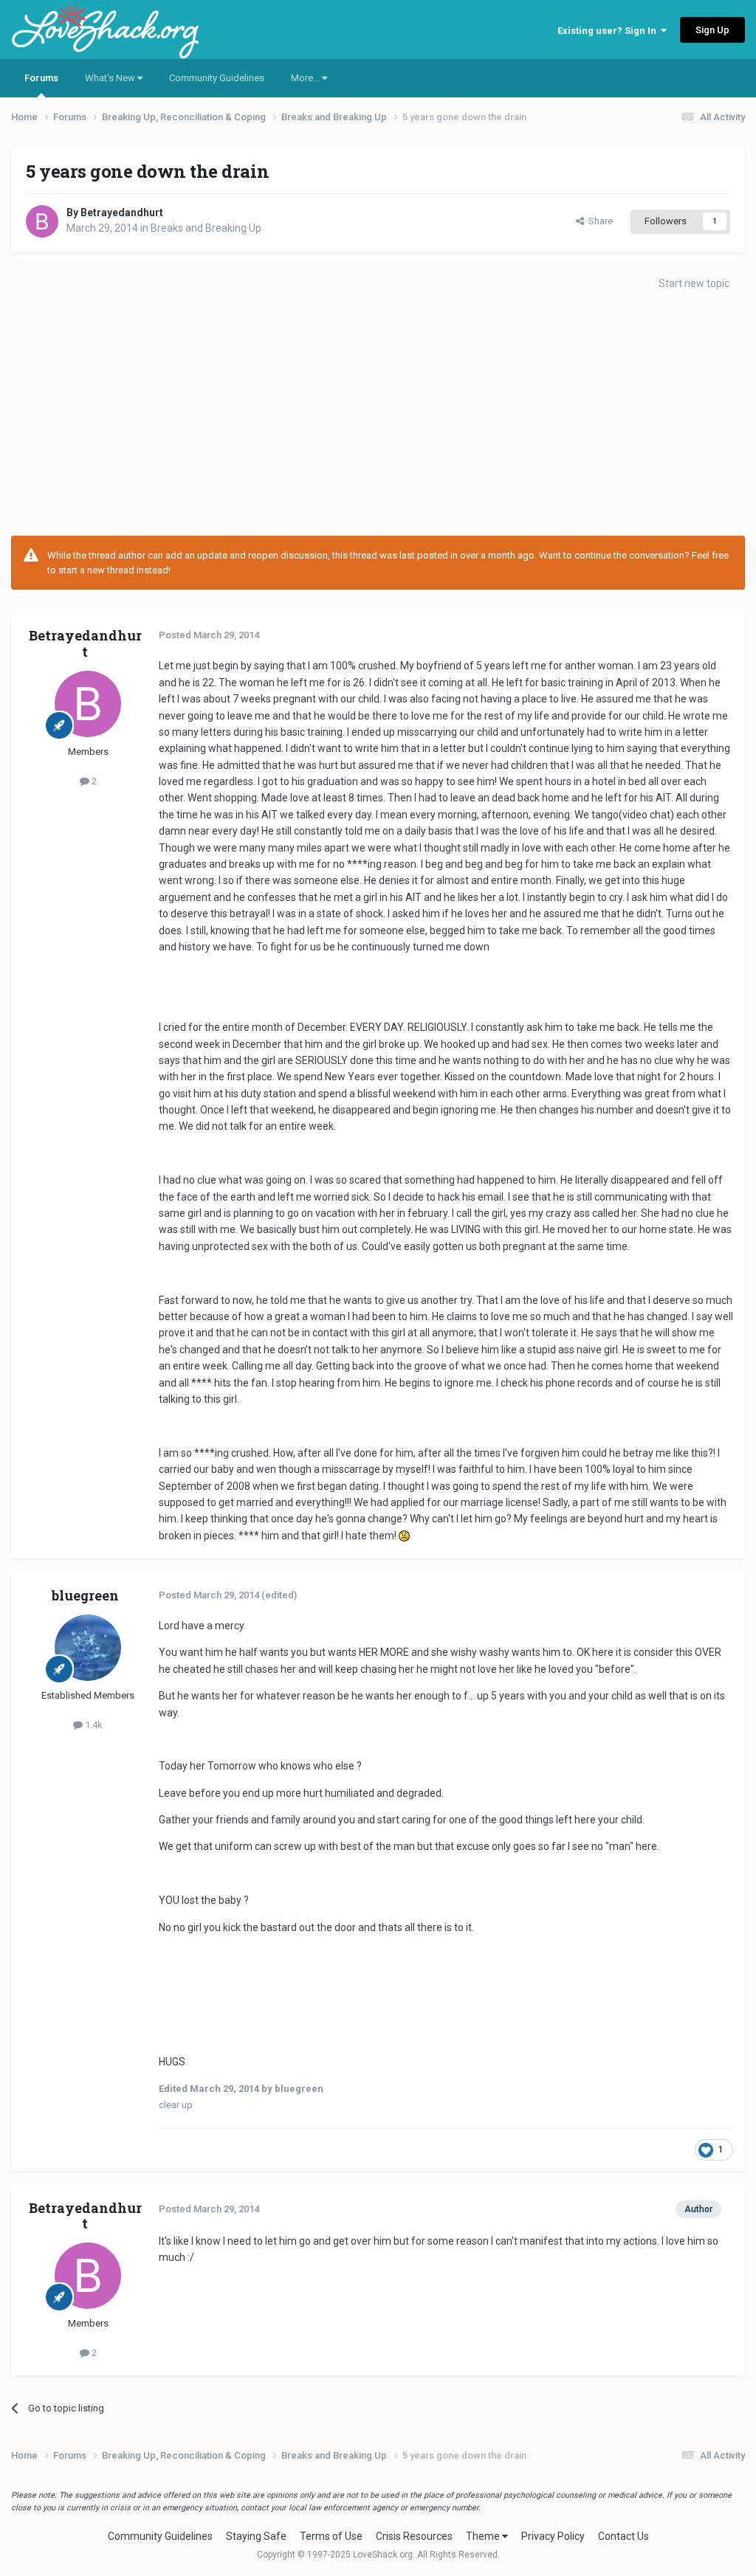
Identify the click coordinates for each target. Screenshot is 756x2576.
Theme (484, 2536)
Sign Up (712, 30)
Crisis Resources (414, 2536)
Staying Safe (256, 2536)
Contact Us (623, 2536)
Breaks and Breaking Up (206, 228)
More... (306, 78)
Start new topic (694, 283)
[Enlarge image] (404, 1536)
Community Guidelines (217, 78)
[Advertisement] (378, 418)
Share (598, 221)
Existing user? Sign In (609, 31)
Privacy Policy (553, 2536)
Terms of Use (331, 2536)
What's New (111, 78)
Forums (41, 78)
